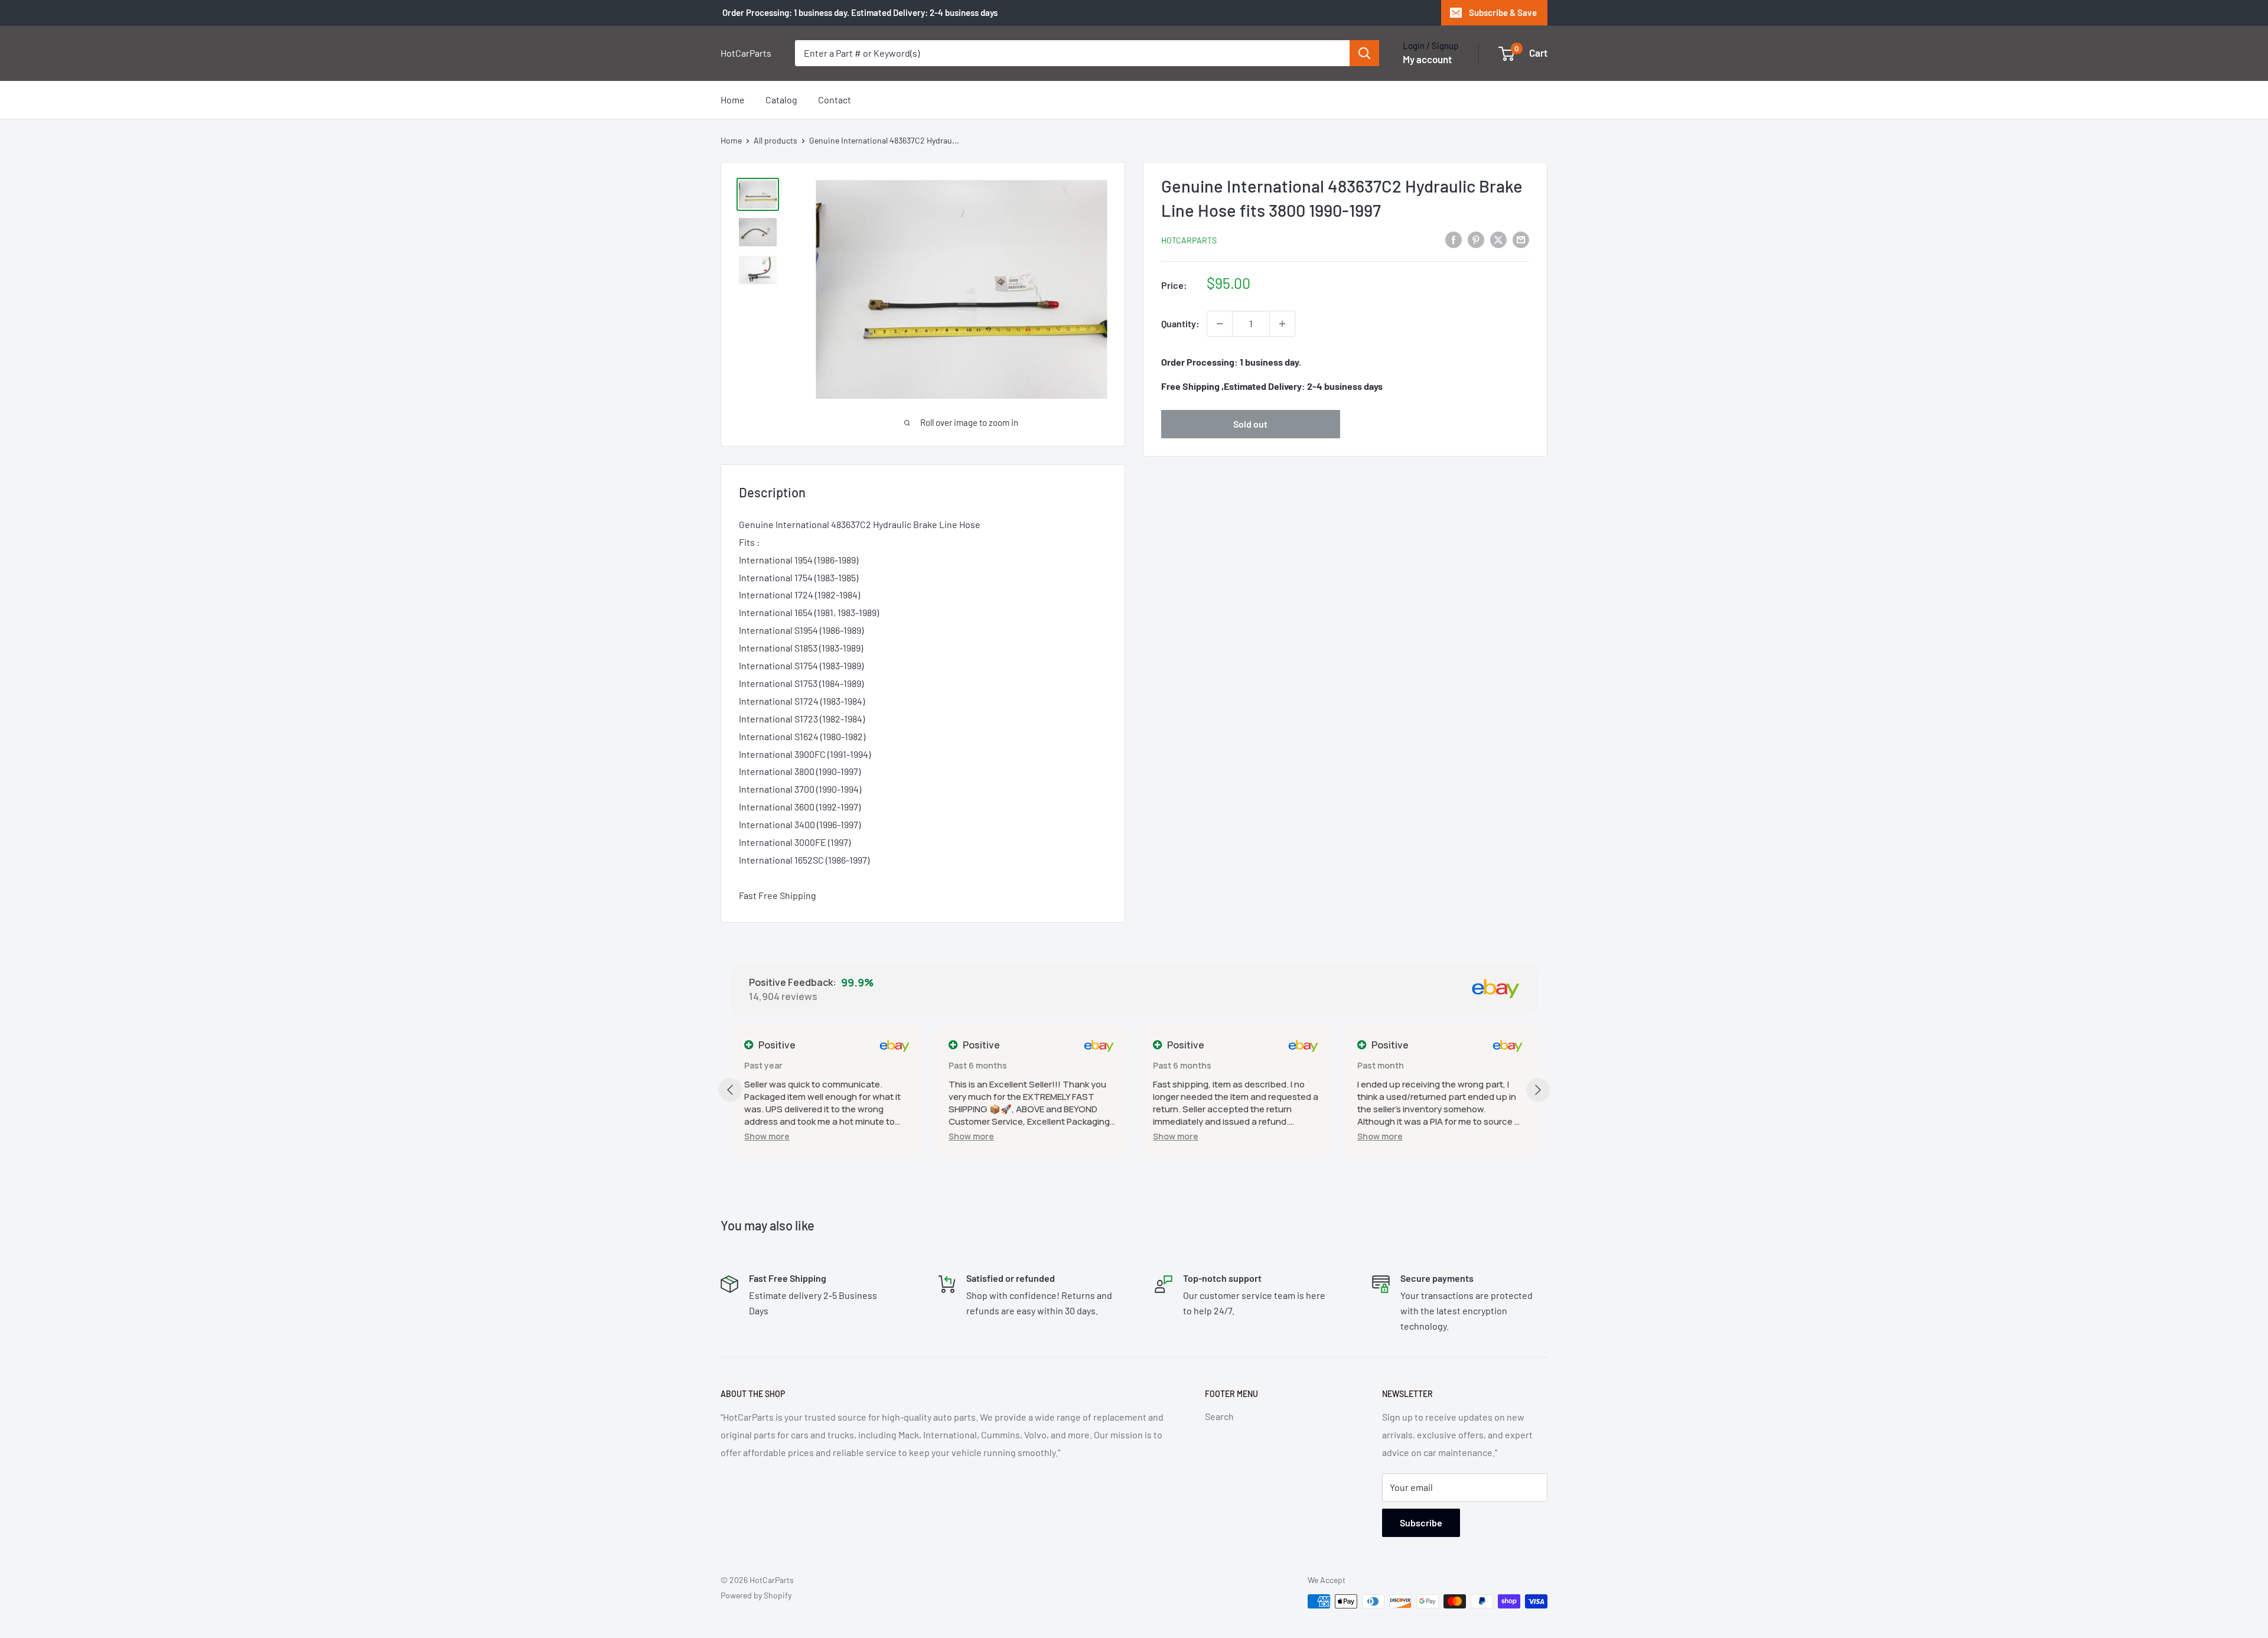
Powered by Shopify (756, 1595)
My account (1427, 59)
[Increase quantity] (1282, 324)
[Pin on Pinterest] (1476, 239)
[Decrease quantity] (1220, 324)
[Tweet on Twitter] (1498, 239)
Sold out (1250, 424)
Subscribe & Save (1503, 12)
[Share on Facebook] (1454, 239)
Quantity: (1180, 323)
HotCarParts (1189, 240)
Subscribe (1421, 1523)
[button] (767, 1136)
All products (775, 140)
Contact (835, 100)
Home (733, 100)
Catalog (781, 100)
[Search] (1364, 53)
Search (1219, 1416)
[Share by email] (1521, 239)
